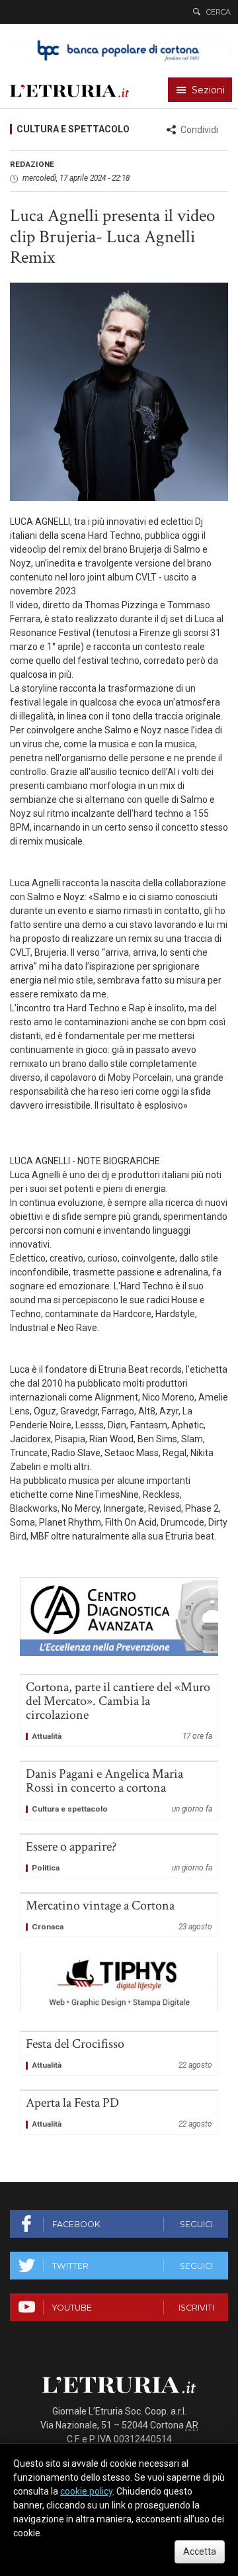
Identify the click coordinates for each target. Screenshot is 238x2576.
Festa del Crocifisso (119, 2053)
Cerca (218, 12)
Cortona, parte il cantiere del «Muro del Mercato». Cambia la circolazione (119, 1711)
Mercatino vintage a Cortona (119, 1915)
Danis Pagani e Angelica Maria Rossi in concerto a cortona (119, 1790)
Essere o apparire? (119, 1856)
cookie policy (86, 2491)
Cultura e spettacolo (73, 129)
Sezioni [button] (208, 90)
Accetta (200, 2552)
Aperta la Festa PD (119, 2112)
